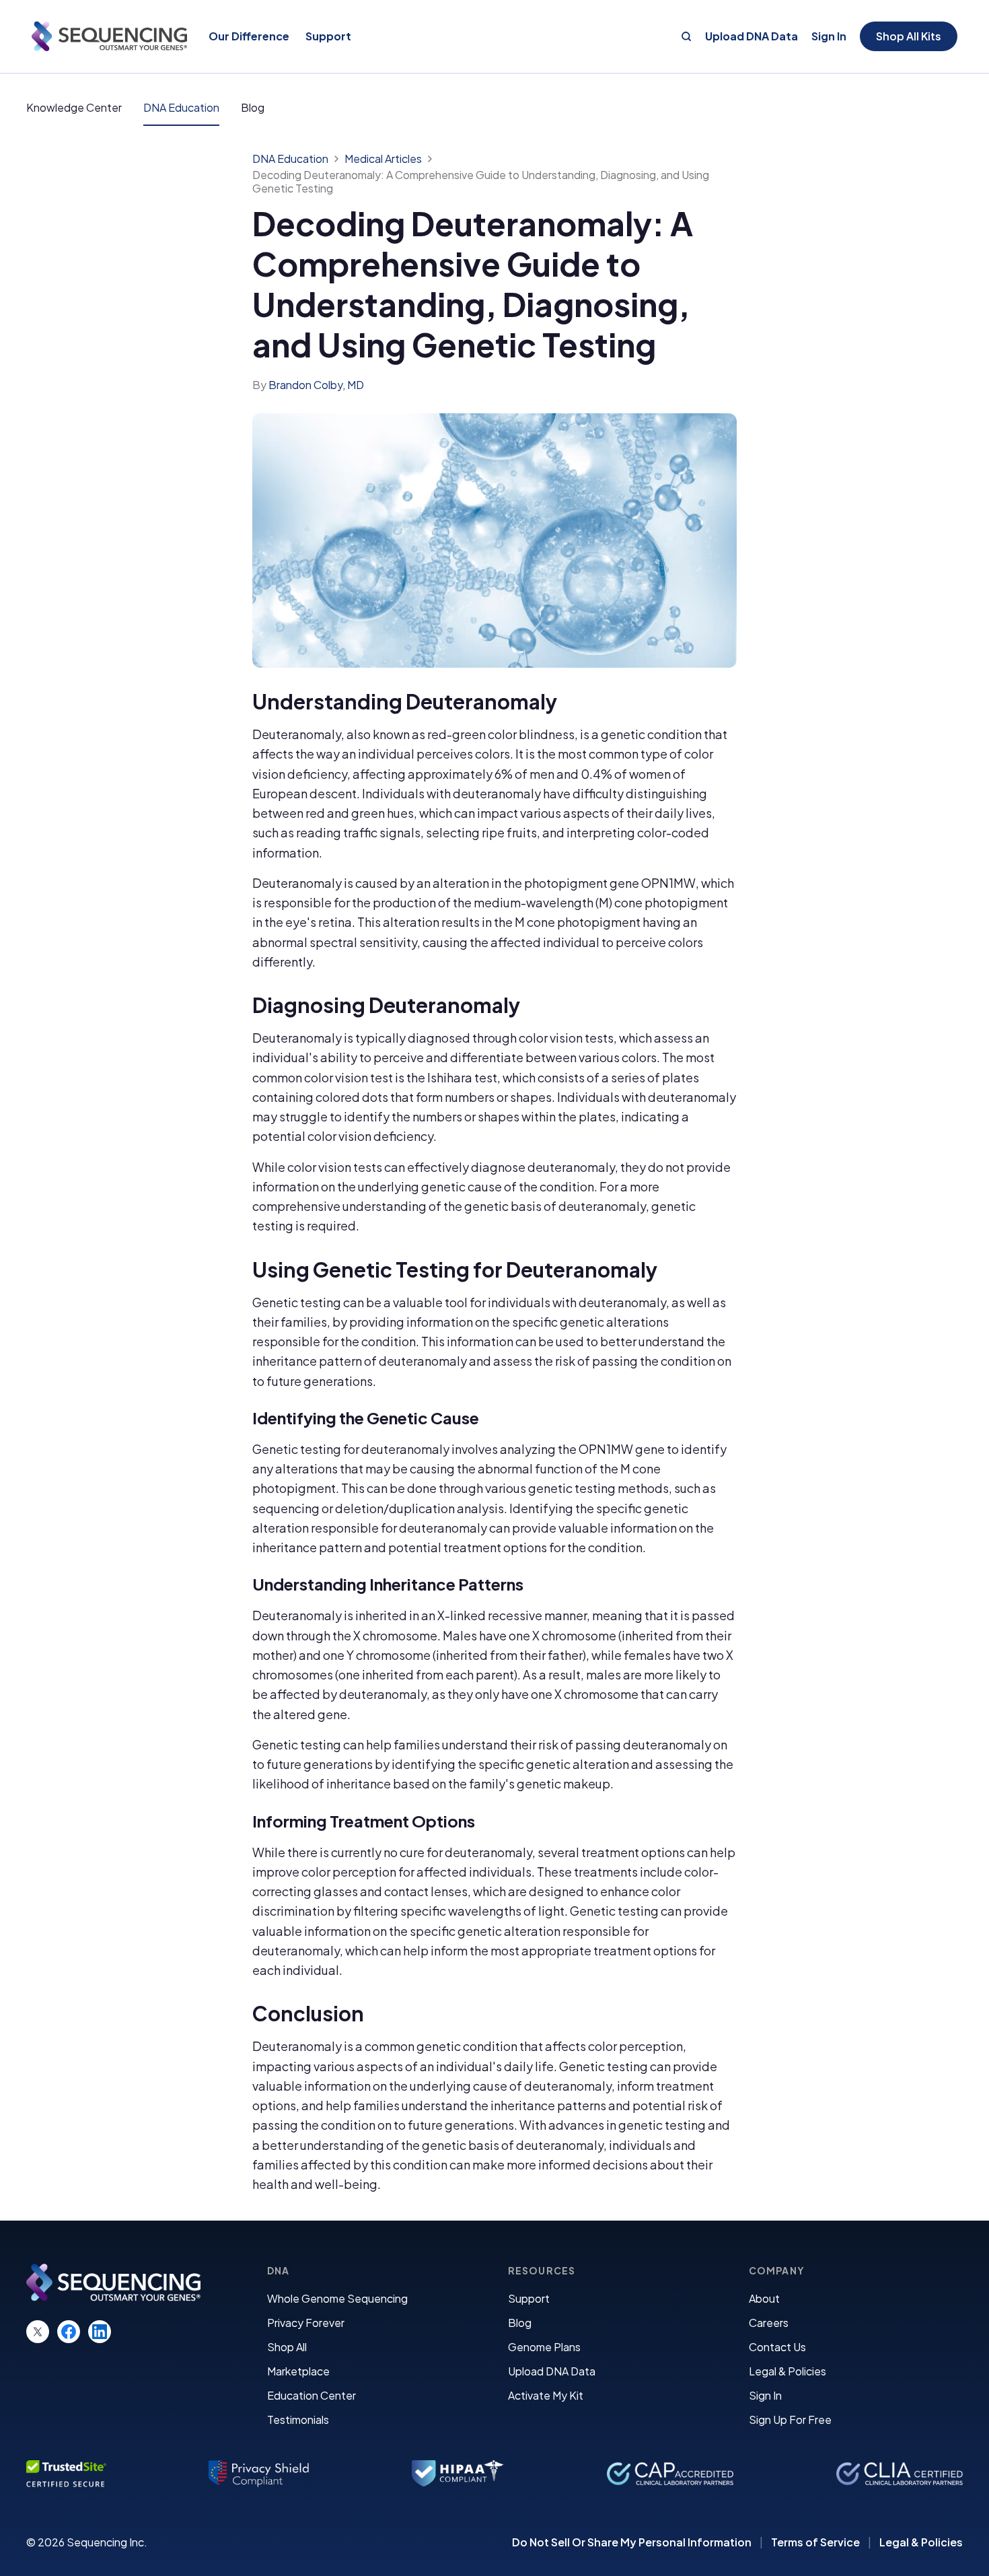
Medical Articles (383, 159)
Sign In (829, 36)
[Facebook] (69, 2332)
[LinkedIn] (100, 2332)
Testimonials (298, 2420)
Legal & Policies (787, 2371)
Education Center (312, 2395)
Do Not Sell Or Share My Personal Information (632, 2542)
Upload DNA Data (752, 36)
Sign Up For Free (790, 2420)
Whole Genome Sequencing (337, 2298)
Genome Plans (544, 2347)
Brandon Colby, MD (316, 385)
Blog (253, 107)
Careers (769, 2323)
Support (529, 2298)
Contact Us (777, 2347)
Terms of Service (815, 2542)
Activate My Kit (546, 2395)
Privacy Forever (306, 2323)
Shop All (287, 2347)
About (764, 2298)
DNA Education (181, 107)
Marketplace (298, 2371)
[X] (38, 2332)
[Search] (686, 36)
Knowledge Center (74, 107)
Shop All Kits (909, 36)
